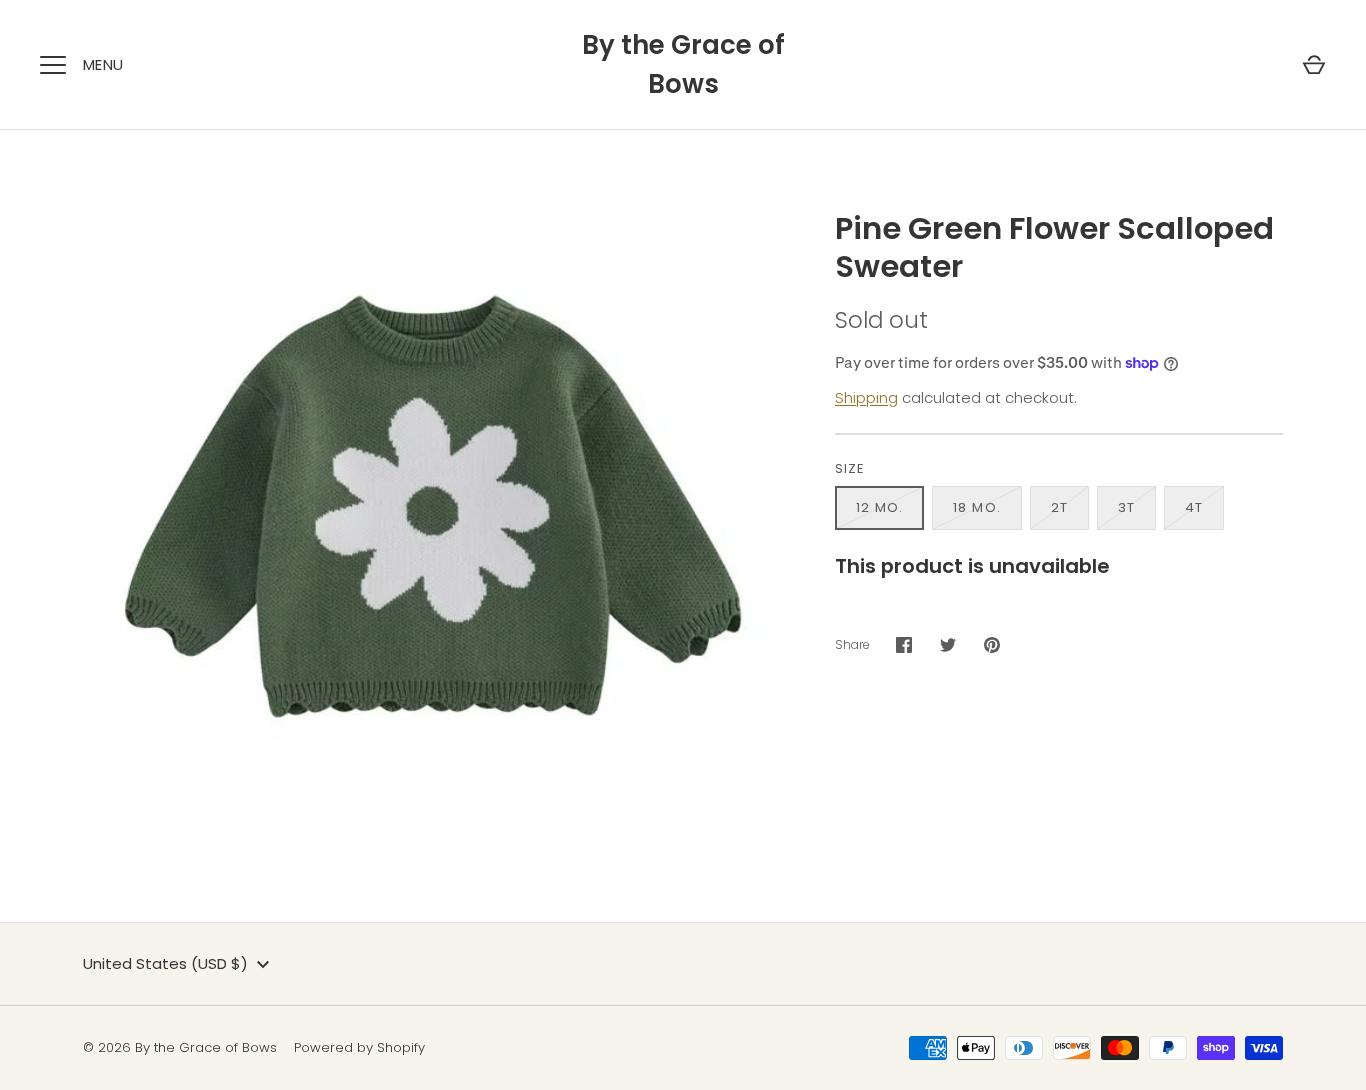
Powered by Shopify (359, 1047)
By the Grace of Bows (683, 64)
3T (1126, 507)
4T (1194, 507)
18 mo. (976, 507)
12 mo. (879, 507)
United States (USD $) (165, 963)
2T (1059, 507)
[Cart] (1314, 65)
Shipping (866, 397)
